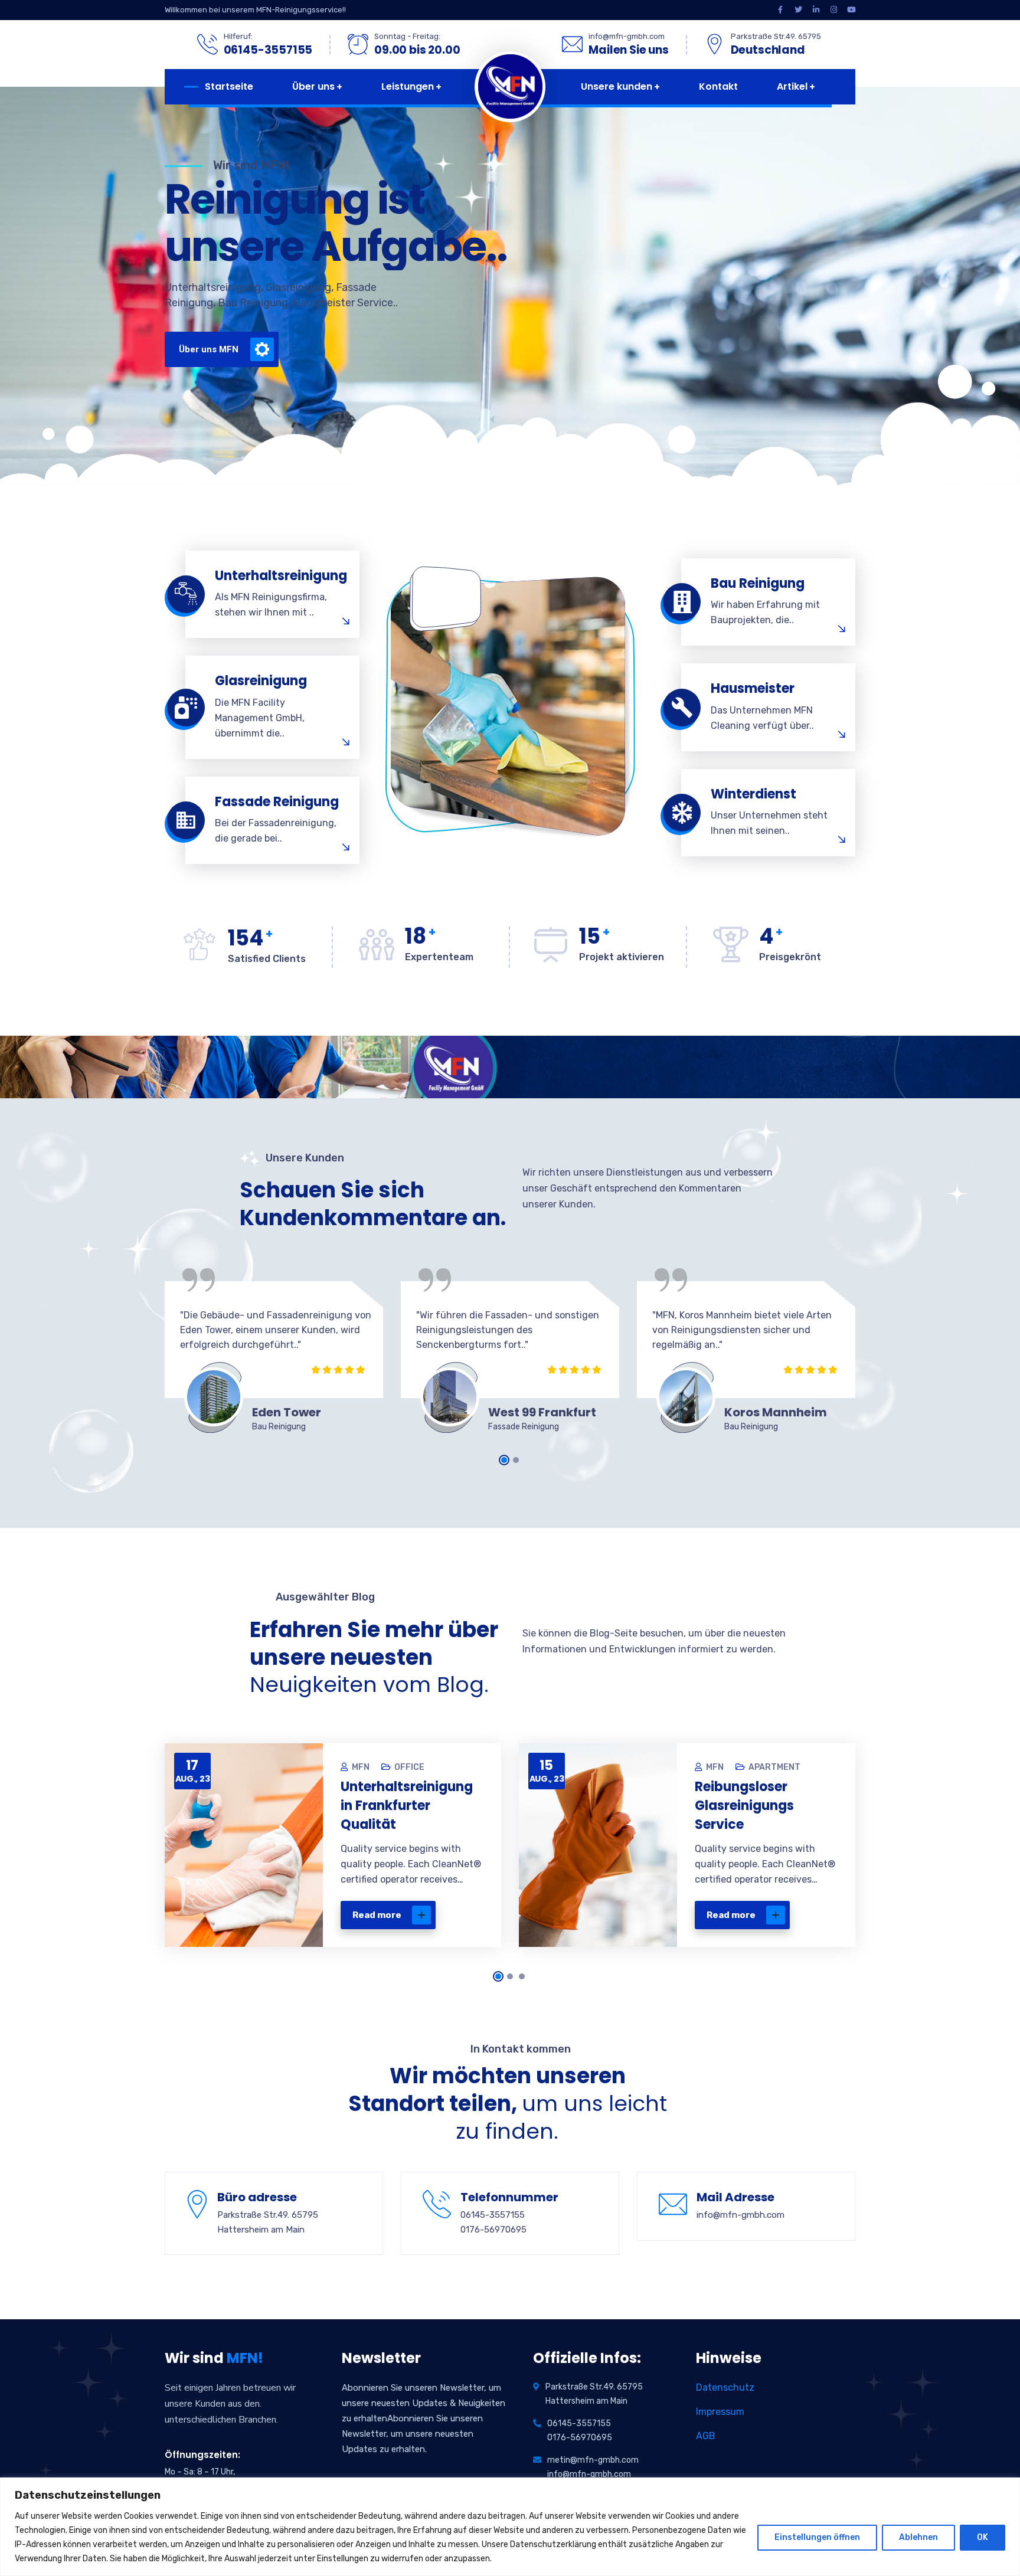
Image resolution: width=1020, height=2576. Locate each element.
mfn (361, 1767)
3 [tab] (522, 1976)
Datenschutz (725, 2387)
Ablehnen (918, 2537)
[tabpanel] (274, 1361)
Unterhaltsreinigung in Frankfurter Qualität (407, 1806)
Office (409, 1767)
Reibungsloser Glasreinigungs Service (744, 1806)
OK (983, 2537)
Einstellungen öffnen (817, 2537)
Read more (377, 1915)
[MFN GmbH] (507, 87)
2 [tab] (516, 1460)
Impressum (720, 2412)
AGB (706, 2436)
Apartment (774, 1767)
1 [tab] (504, 1460)
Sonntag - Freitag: (407, 36)
